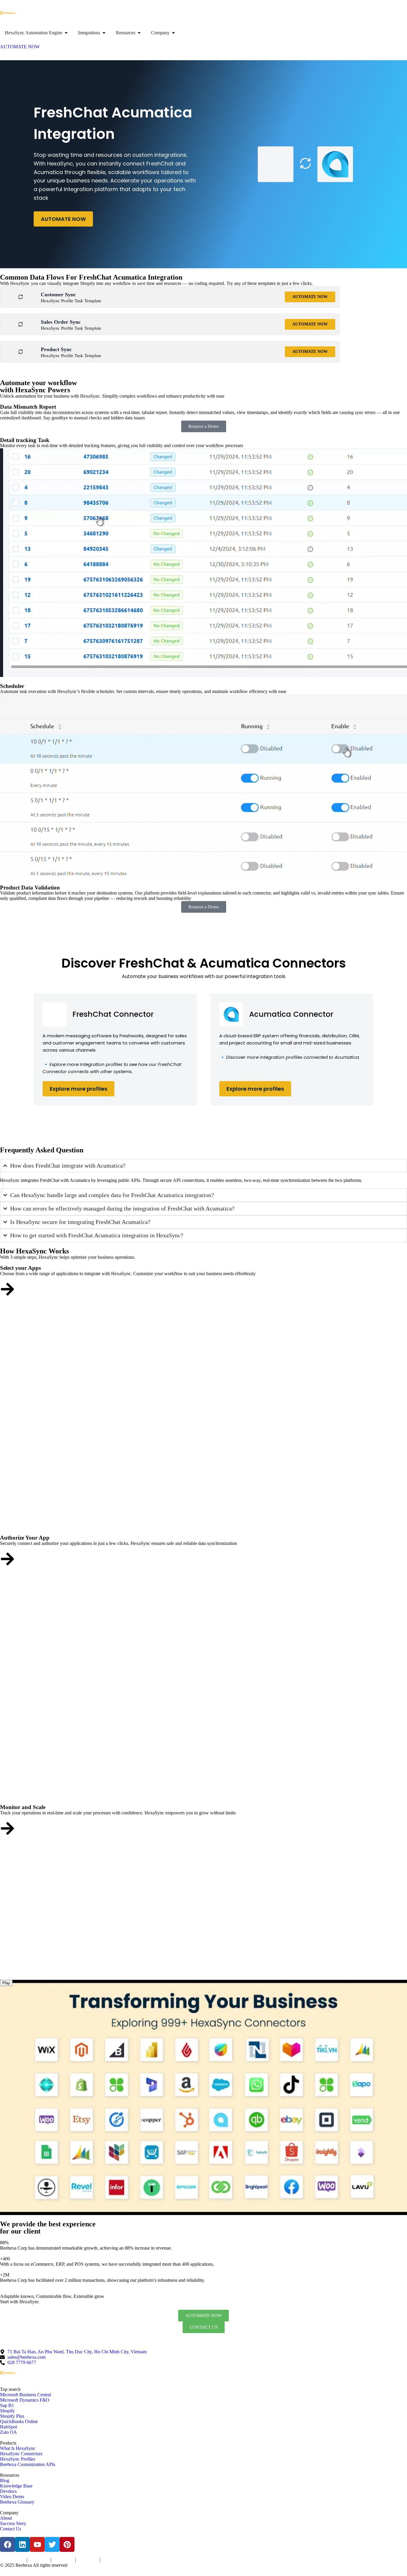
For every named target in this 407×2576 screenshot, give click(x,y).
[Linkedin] (22, 2544)
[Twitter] (52, 2544)
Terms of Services (13, 2560)
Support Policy (88, 2560)
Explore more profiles (79, 1089)
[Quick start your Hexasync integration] (7, 1828)
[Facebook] (7, 2544)
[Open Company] (173, 33)
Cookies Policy (63, 2560)
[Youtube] (37, 2544)
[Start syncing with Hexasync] (7, 1289)
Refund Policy (112, 2560)
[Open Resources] (139, 33)
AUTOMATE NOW (63, 219)
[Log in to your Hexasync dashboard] (7, 1559)
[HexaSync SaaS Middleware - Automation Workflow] (7, 13)
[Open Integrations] (104, 33)
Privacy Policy (39, 2560)
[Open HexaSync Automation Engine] (66, 33)
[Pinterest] (67, 2544)
